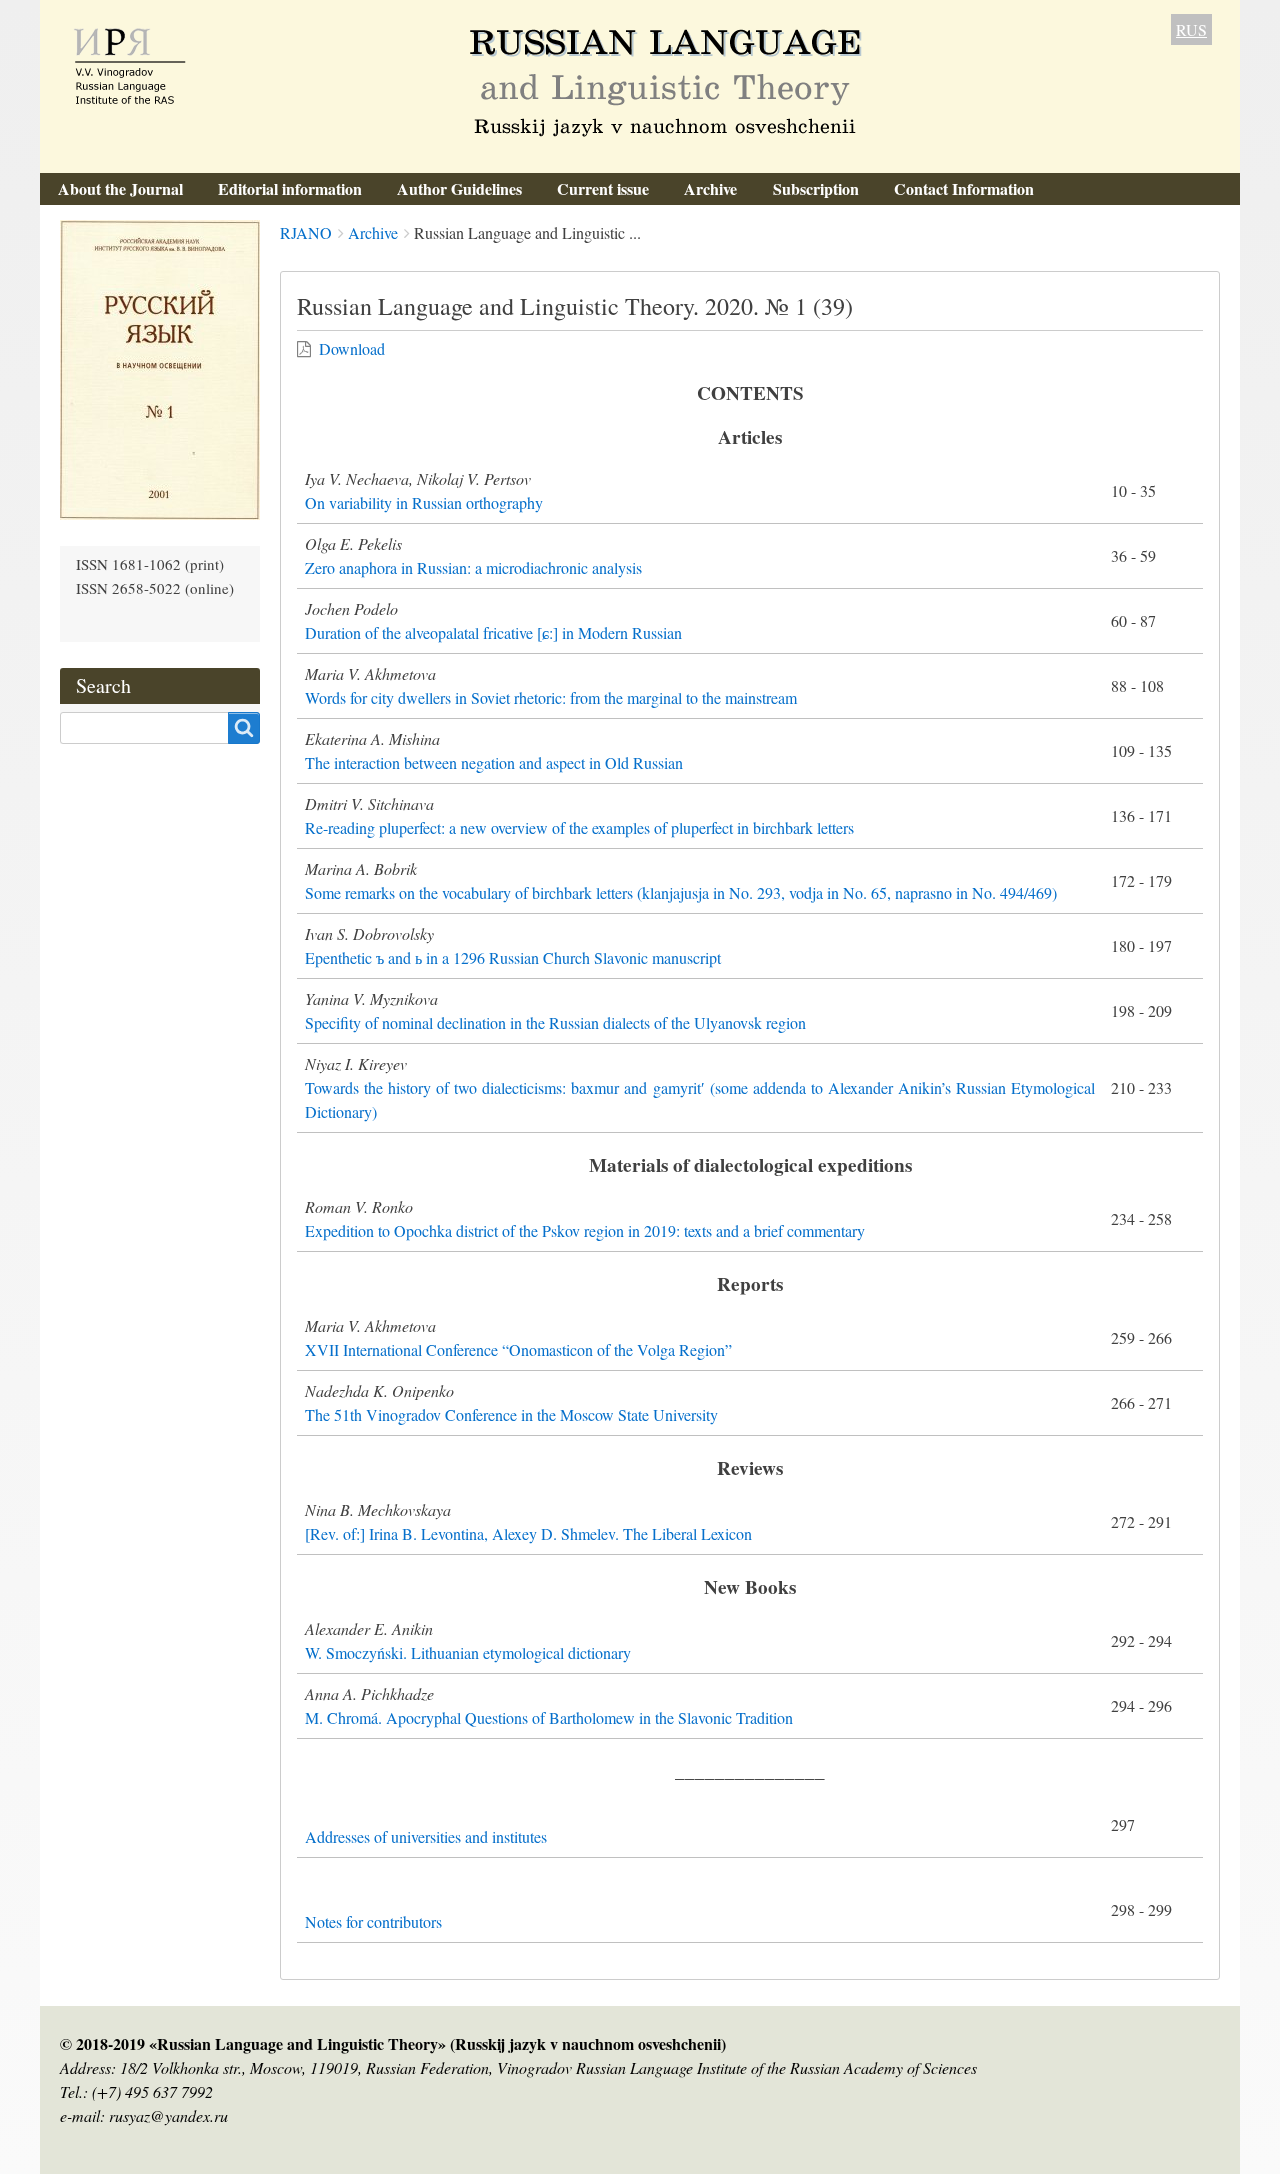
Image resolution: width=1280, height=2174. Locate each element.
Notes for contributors (373, 1921)
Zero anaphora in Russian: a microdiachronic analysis (473, 567)
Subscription (816, 188)
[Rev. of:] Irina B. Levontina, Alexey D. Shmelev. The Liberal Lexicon (528, 1533)
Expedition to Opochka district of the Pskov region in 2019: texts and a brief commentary (585, 1230)
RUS (1191, 29)
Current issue (603, 188)
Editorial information (290, 188)
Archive (710, 188)
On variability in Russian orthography (424, 502)
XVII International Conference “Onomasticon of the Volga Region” (518, 1349)
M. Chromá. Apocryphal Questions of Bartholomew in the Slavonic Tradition (549, 1717)
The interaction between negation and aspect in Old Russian (494, 762)
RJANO (306, 232)
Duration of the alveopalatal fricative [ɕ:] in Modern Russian (493, 632)
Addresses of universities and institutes (426, 1836)
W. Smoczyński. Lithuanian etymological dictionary (468, 1652)
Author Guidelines (459, 188)
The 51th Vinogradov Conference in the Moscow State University (511, 1414)
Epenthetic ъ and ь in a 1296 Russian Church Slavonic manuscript (513, 957)
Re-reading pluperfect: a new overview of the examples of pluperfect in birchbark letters (579, 827)
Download (352, 348)
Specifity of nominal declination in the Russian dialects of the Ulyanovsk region (555, 1022)
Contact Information (964, 188)
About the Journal (120, 188)
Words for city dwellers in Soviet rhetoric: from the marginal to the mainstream (551, 697)
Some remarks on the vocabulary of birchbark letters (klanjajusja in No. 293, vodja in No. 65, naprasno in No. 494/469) (681, 892)
